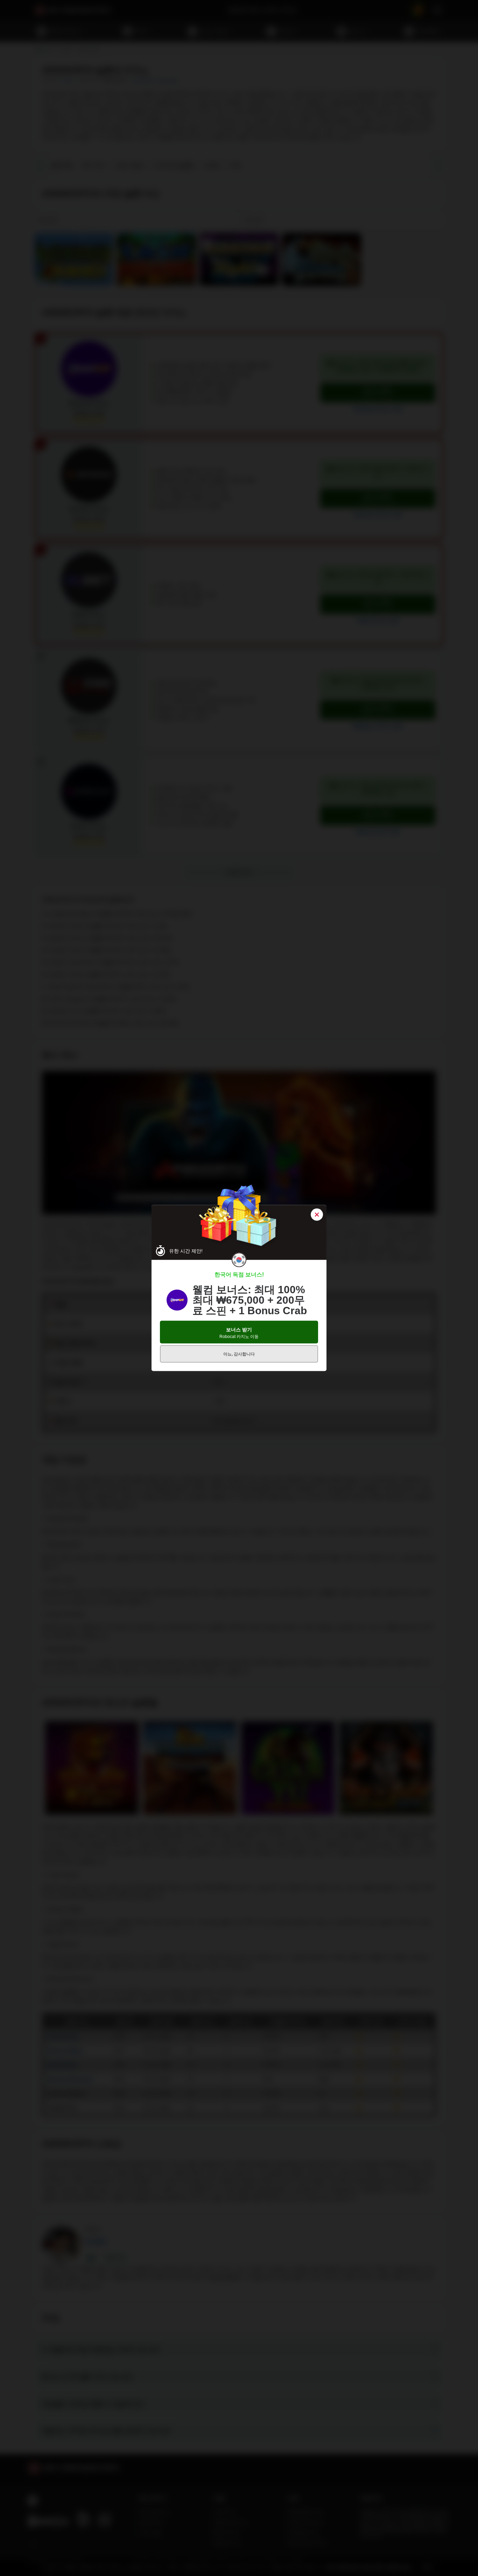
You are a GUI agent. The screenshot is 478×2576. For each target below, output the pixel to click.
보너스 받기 (239, 1333)
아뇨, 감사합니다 (239, 1354)
